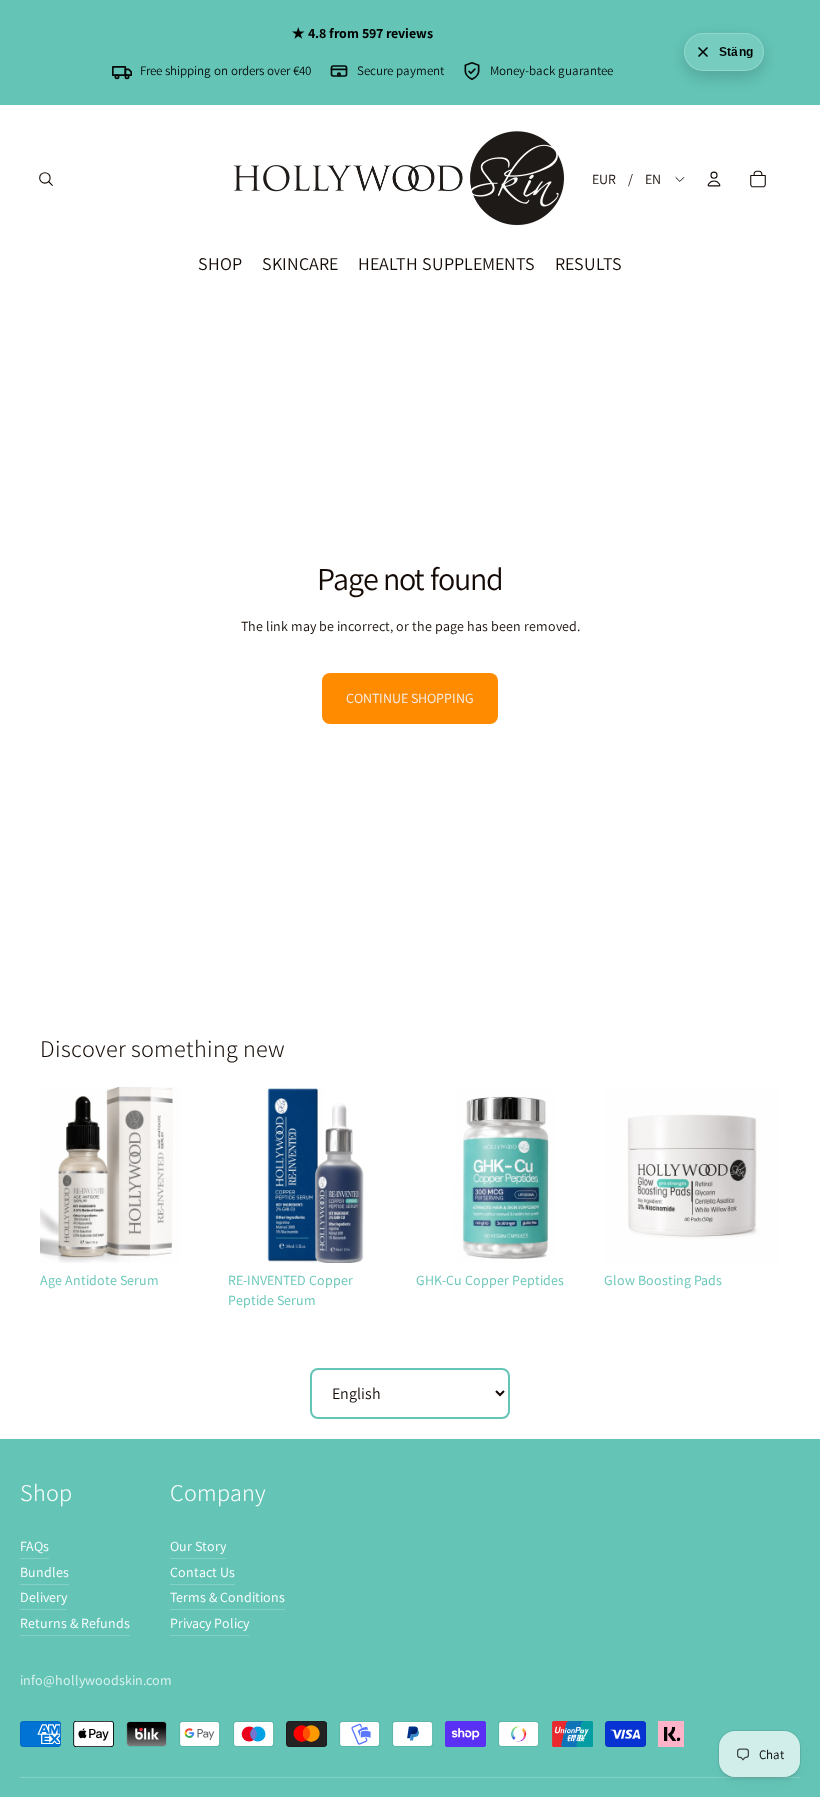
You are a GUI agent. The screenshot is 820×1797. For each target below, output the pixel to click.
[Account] (714, 179)
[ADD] (185, 1232)
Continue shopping (410, 698)
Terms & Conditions (227, 1597)
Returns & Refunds (75, 1623)
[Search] (46, 179)
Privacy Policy (209, 1623)
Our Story (198, 1546)
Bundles (44, 1572)
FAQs (34, 1546)
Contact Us (202, 1572)
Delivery (43, 1597)
